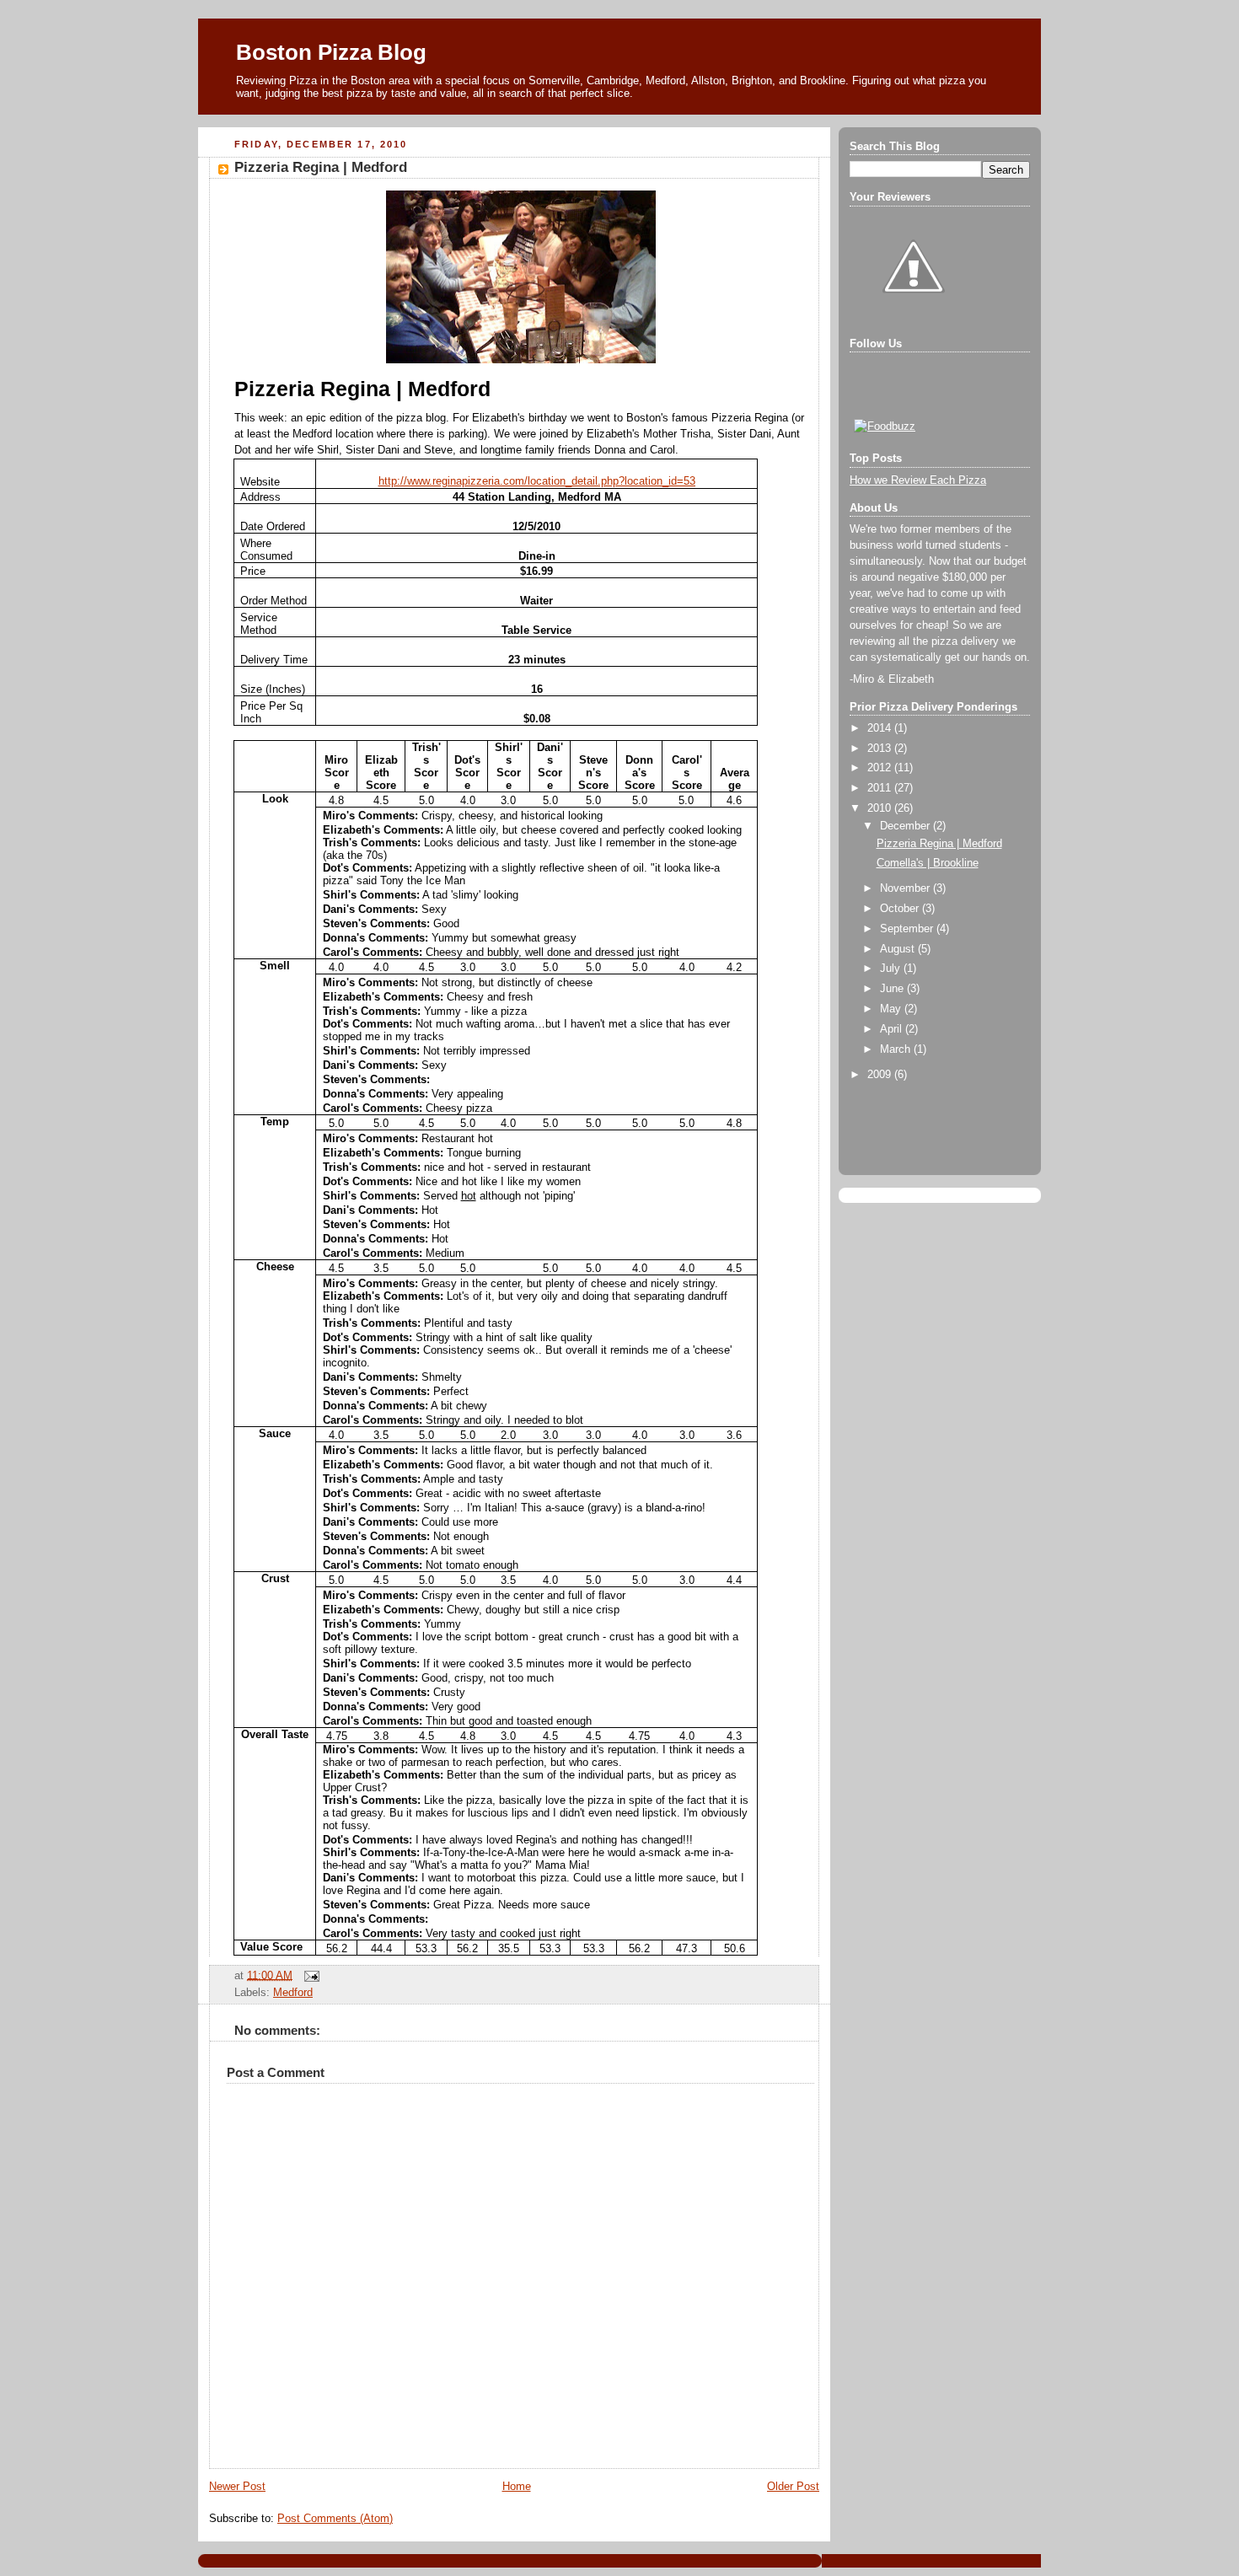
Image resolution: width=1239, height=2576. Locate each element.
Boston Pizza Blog (331, 52)
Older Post (793, 2487)
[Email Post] (309, 1975)
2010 (881, 808)
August (899, 949)
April (893, 1029)
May (892, 1009)
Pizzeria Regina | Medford (321, 167)
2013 (881, 749)
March (897, 1049)
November (906, 888)
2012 (881, 768)
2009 (881, 1075)
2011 (881, 788)
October (901, 909)
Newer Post (237, 2487)
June (893, 989)
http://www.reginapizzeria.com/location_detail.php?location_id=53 (537, 481)
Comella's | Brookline (928, 863)
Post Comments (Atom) (335, 2519)
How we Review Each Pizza (918, 480)
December (906, 826)
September (908, 929)
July (892, 969)
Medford (293, 1993)
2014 (881, 728)
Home (517, 2487)
